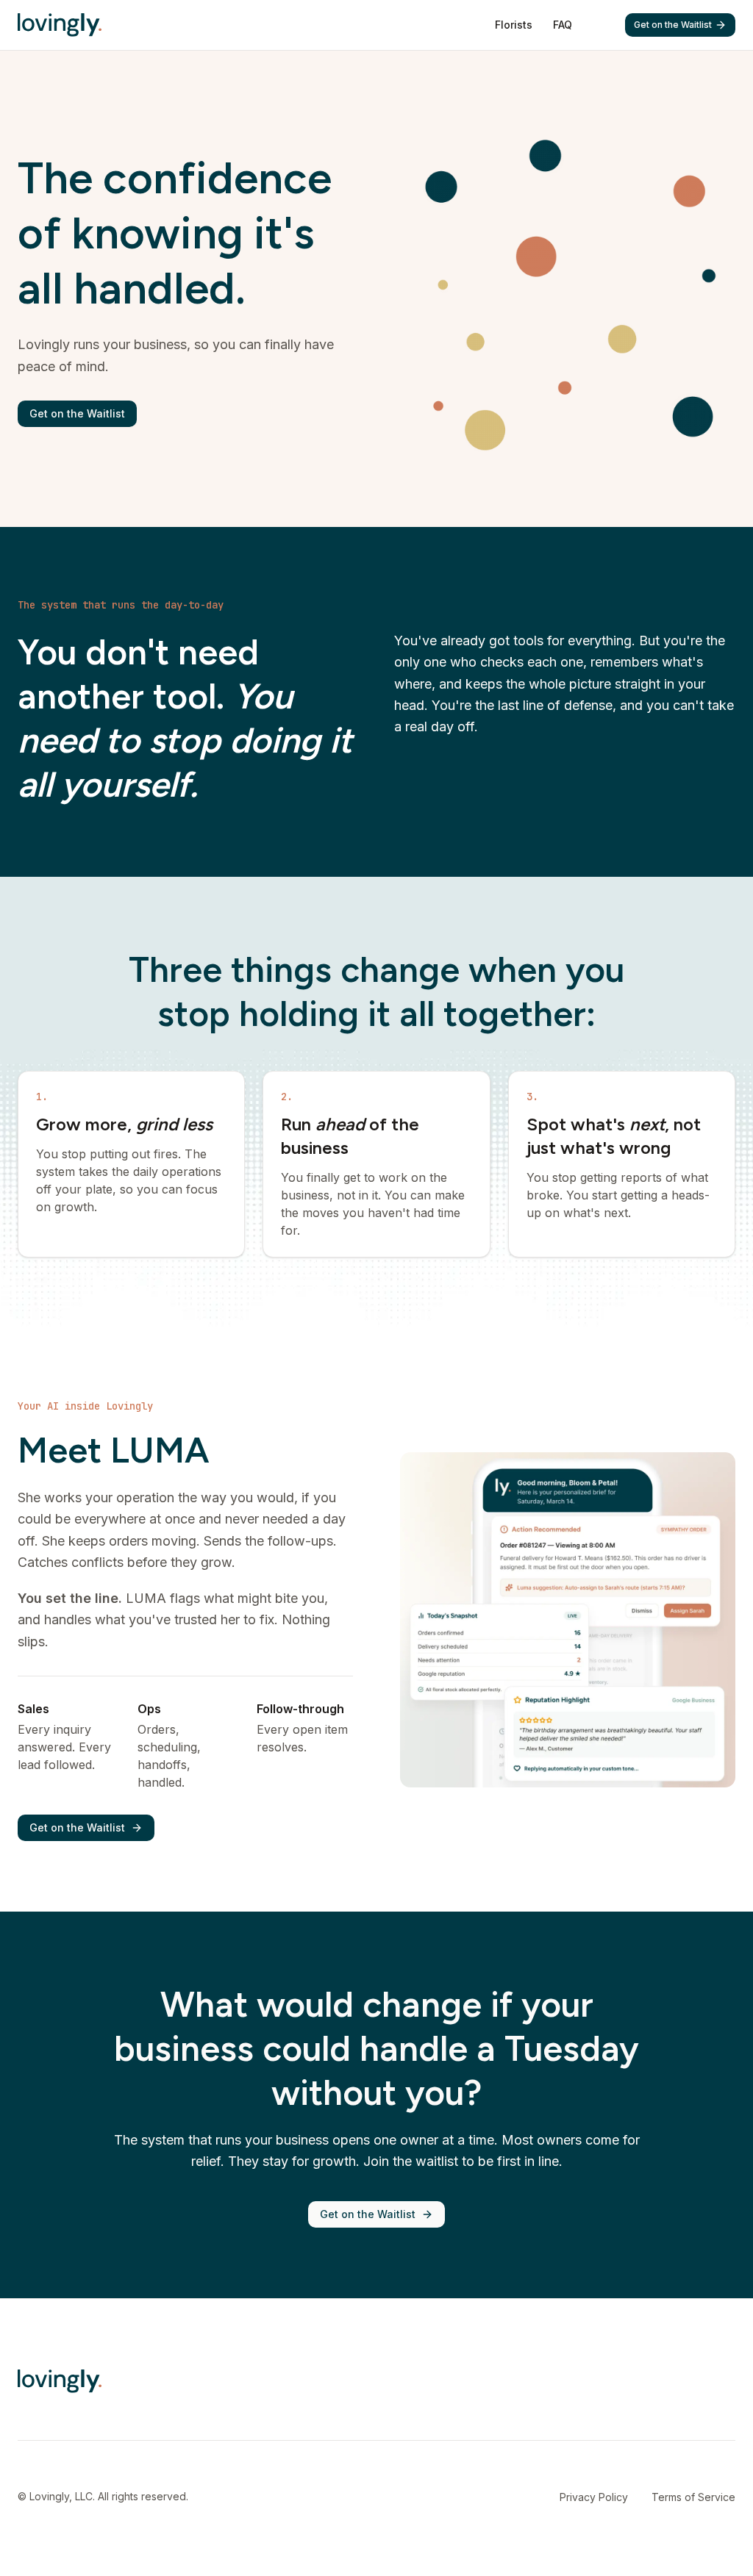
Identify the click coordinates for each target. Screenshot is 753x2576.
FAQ (563, 25)
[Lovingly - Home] (60, 25)
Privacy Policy (594, 2497)
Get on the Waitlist (673, 25)
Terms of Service (693, 2497)
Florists (514, 25)
